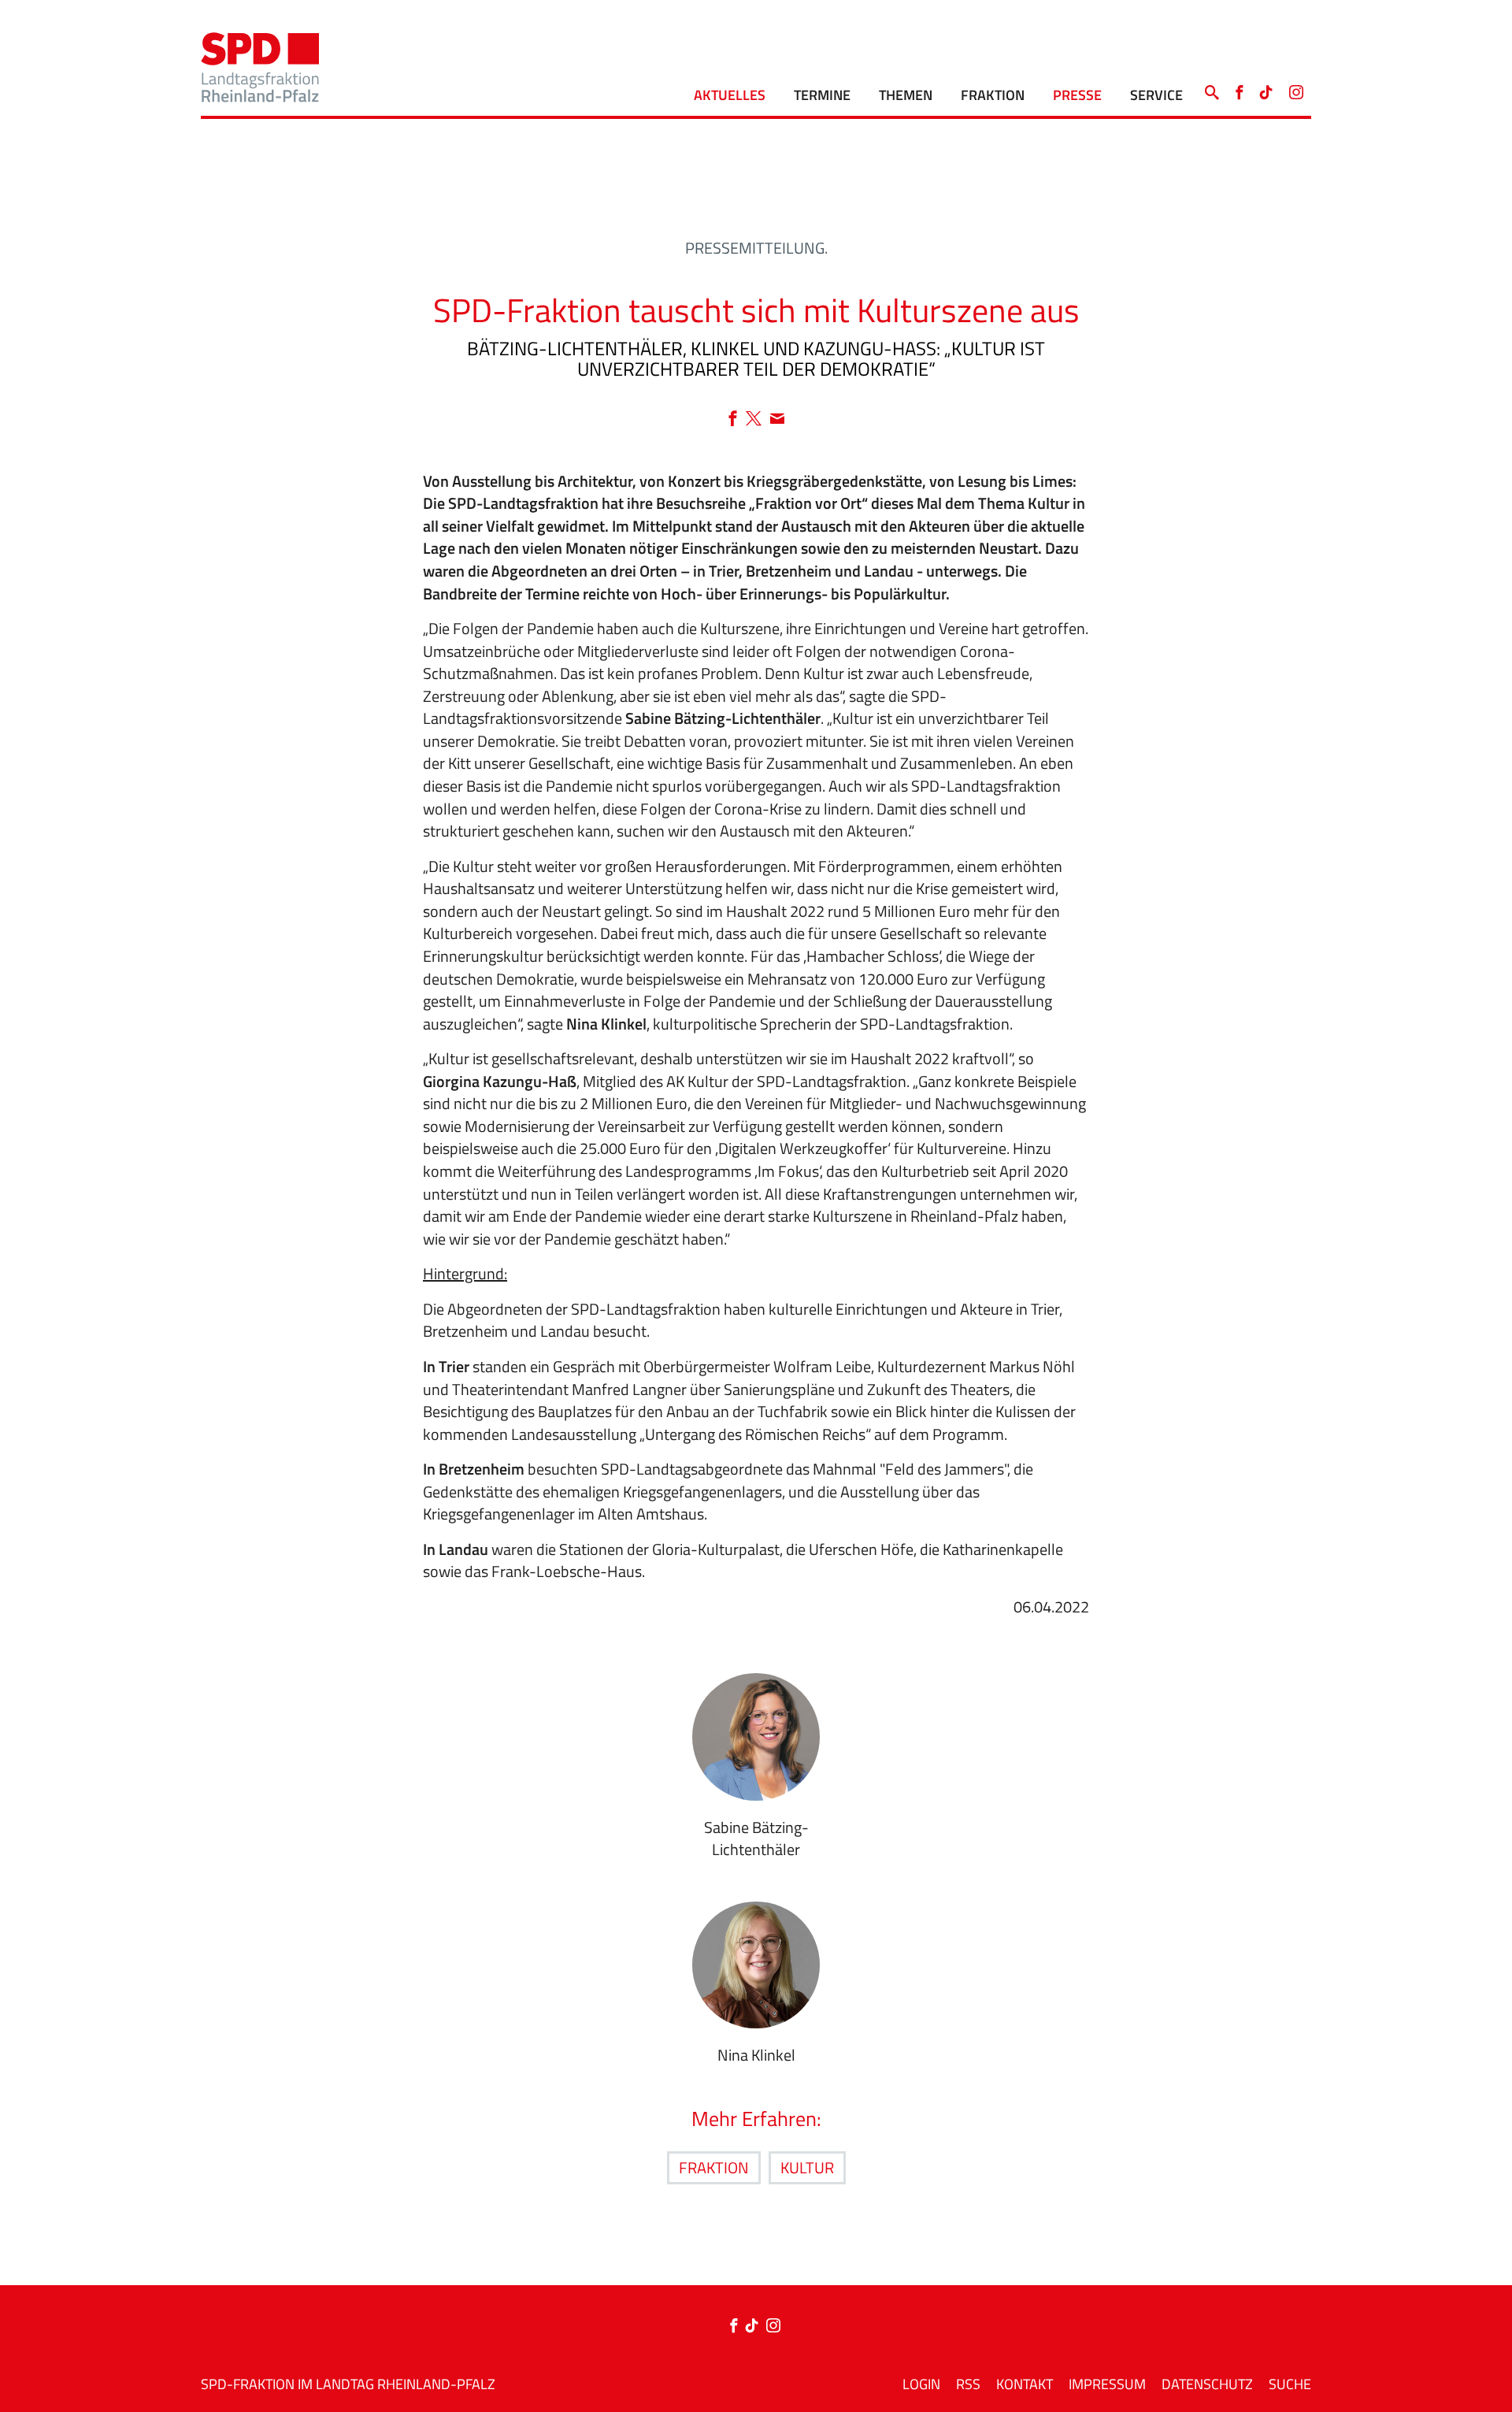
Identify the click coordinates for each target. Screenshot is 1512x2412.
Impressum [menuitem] (1107, 2384)
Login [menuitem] (921, 2384)
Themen (906, 95)
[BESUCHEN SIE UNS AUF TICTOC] (1266, 89)
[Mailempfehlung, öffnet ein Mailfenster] (777, 419)
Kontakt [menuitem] (1025, 2384)
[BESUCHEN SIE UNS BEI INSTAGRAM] (1296, 89)
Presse (1077, 95)
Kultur (807, 2167)
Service (1156, 95)
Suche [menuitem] (1290, 2384)
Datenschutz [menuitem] (1207, 2384)
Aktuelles (730, 95)
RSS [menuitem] (968, 2384)
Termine (822, 95)
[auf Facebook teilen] (737, 419)
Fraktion (993, 95)
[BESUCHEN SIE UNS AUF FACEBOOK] (1239, 89)
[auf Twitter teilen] (758, 419)
